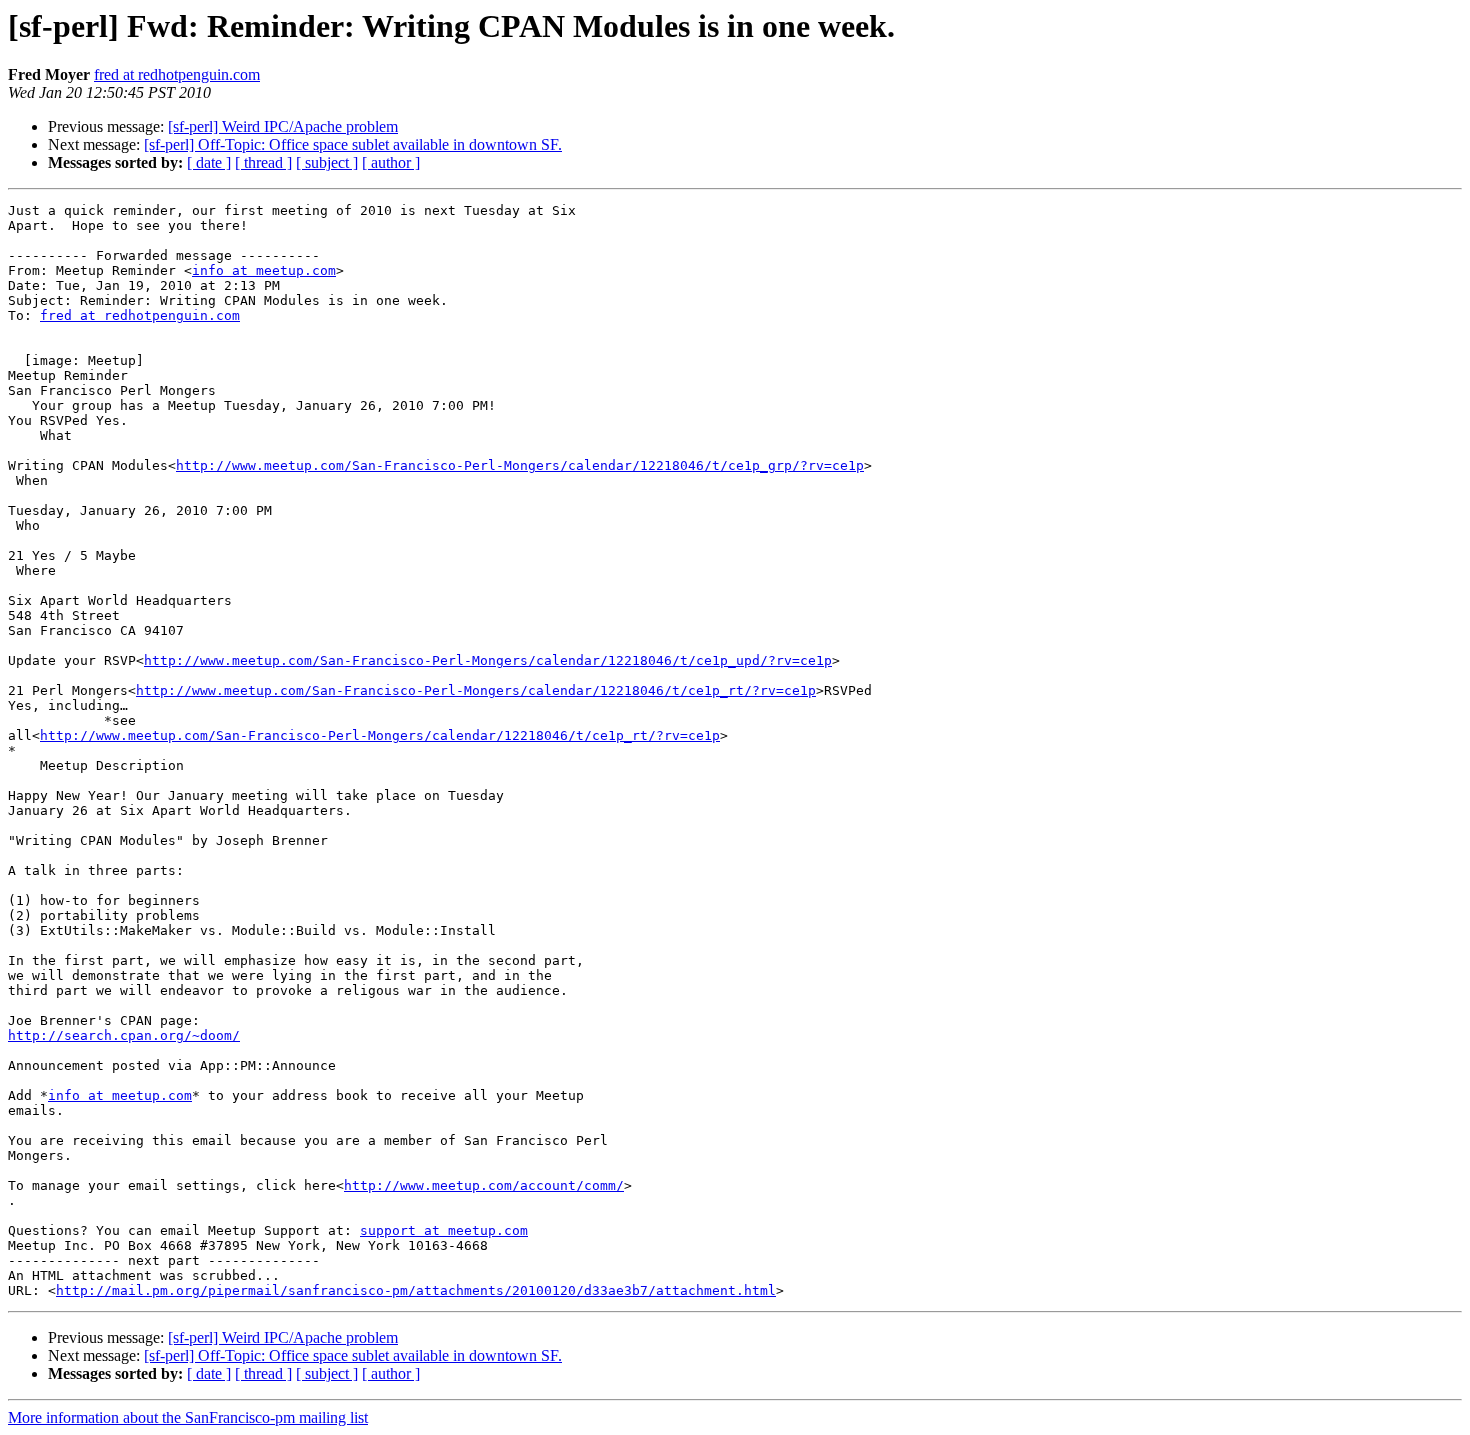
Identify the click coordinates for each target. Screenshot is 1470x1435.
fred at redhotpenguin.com (177, 74)
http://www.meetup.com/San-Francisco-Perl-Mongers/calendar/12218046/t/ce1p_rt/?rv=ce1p (476, 690)
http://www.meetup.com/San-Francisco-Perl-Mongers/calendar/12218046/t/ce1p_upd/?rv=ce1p (488, 660)
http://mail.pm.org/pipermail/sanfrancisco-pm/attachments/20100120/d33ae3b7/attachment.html (416, 1290)
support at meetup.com (444, 1230)
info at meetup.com (264, 270)
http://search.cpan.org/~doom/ (124, 1035)
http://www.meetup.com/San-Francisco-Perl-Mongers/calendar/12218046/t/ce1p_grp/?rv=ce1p (520, 465)
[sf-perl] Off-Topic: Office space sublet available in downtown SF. (353, 144)
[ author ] (391, 162)
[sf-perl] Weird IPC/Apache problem (283, 126)
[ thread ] (263, 162)
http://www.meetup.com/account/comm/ (484, 1185)
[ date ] (209, 162)
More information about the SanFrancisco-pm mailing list (188, 1417)
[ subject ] (327, 162)
